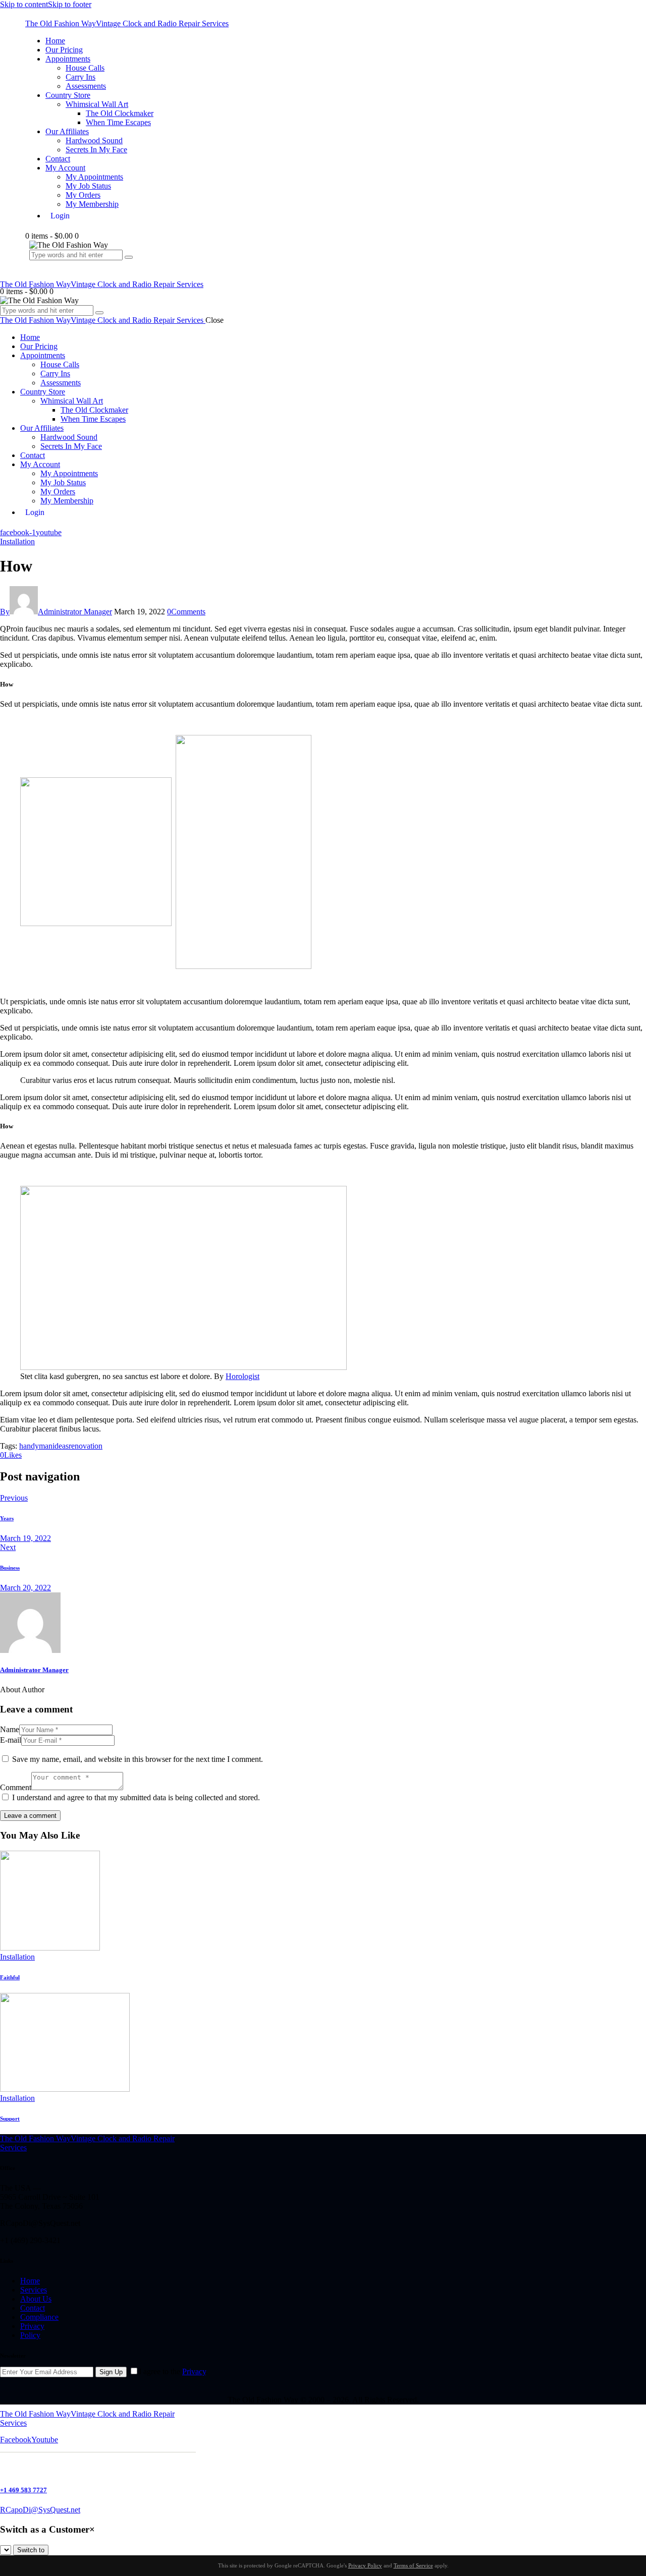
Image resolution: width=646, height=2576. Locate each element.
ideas (61, 1446)
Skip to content (24, 4)
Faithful (10, 1977)
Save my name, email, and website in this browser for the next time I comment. (138, 1759)
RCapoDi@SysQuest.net (40, 2510)
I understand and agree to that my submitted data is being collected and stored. (136, 1797)
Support (10, 2119)
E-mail (11, 1740)
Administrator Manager (34, 1670)
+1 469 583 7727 (23, 2490)
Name (10, 1729)
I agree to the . (173, 2371)
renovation (86, 1446)
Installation (17, 541)
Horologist (243, 1376)
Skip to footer (70, 4)
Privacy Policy (365, 2565)
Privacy (194, 2371)
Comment (16, 1787)
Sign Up (111, 2372)
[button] (11, 1455)
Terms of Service (413, 2565)
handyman (36, 1446)
